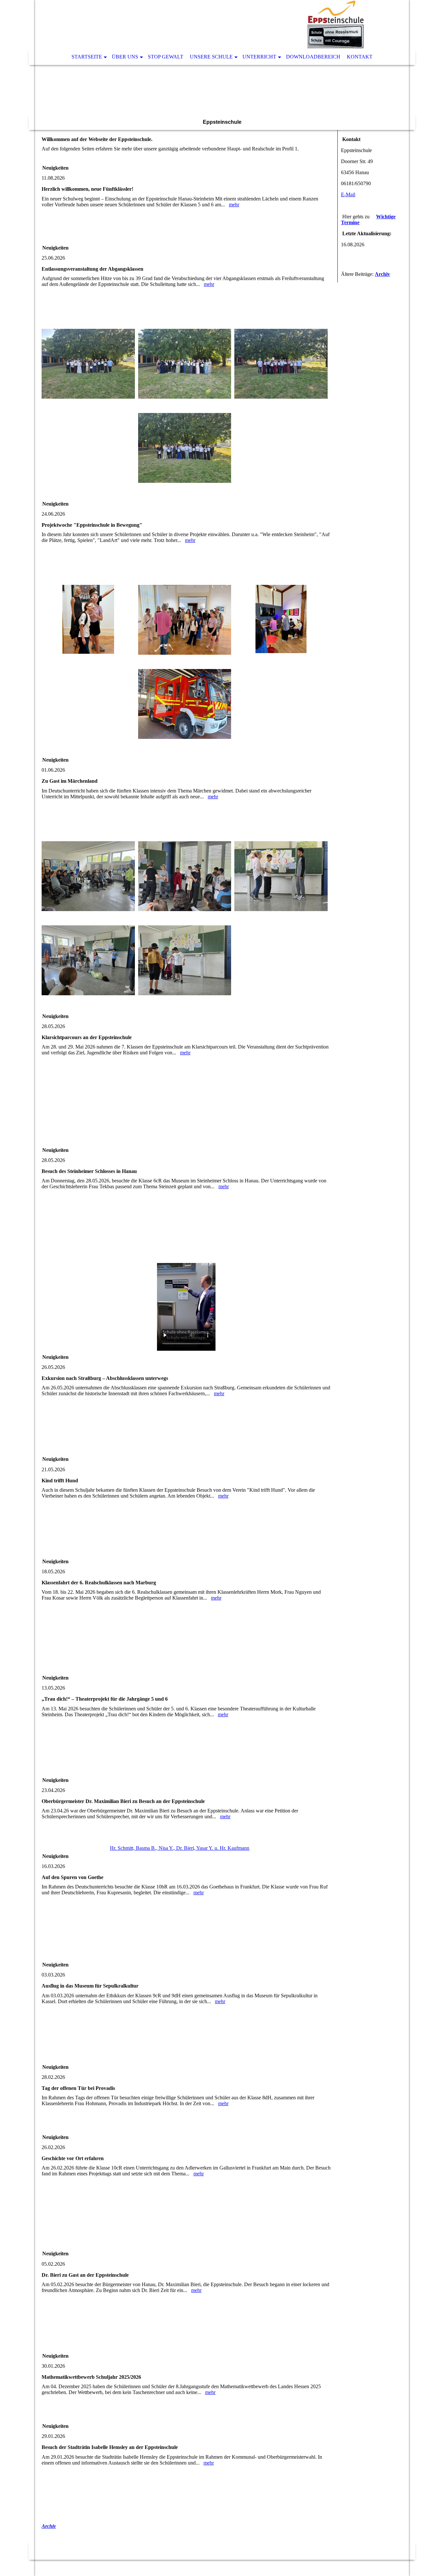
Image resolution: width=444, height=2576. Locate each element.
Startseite (87, 57)
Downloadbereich (313, 57)
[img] (202, 24)
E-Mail (348, 194)
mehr (234, 205)
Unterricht (259, 57)
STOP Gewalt (166, 57)
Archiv (49, 2526)
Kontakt (360, 57)
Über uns (125, 57)
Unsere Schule (211, 57)
